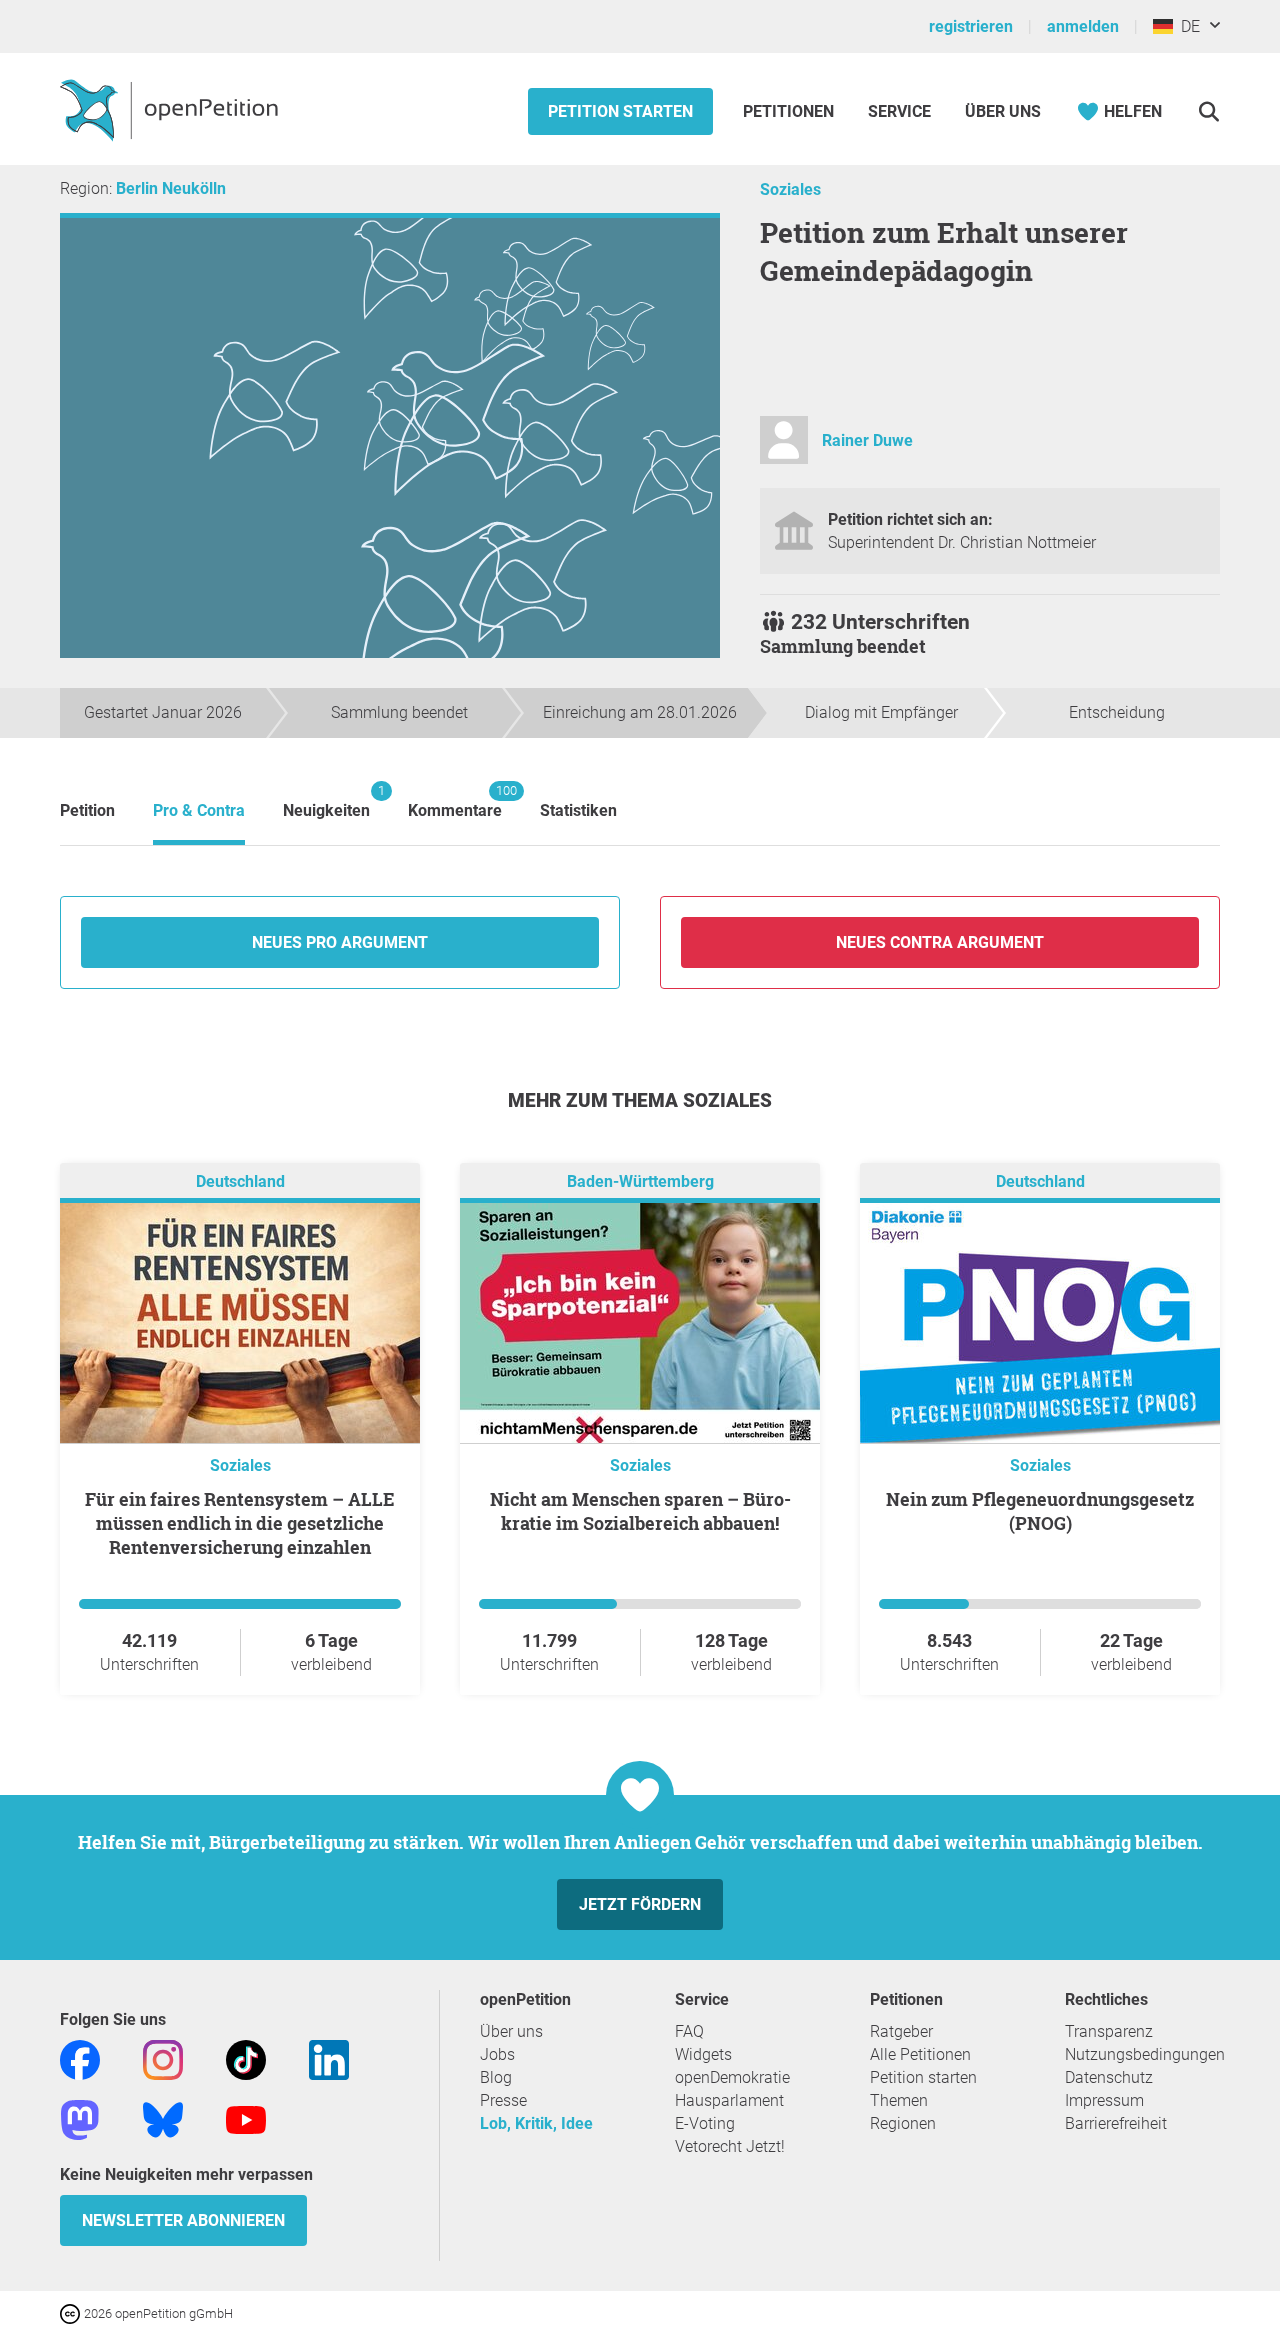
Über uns (511, 2031)
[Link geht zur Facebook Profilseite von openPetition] (80, 2058)
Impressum (1104, 2100)
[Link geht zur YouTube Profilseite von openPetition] (246, 2118)
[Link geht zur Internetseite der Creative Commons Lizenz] (72, 2312)
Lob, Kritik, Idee (536, 2123)
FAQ (689, 2031)
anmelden (1083, 26)
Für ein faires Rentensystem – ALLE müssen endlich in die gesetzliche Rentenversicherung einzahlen (240, 1523)
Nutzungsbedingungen (1145, 2054)
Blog (496, 2077)
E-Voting (705, 2123)
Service (899, 111)
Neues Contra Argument (940, 942)
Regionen (903, 2123)
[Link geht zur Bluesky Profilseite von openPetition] (163, 2118)
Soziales (790, 189)
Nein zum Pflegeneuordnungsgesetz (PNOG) (1040, 1511)
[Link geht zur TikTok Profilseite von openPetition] (246, 2058)
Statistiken (578, 810)
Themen (899, 2100)
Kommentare (455, 801)
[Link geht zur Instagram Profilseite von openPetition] (163, 2058)
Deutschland (240, 1181)
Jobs (497, 2054)
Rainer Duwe (867, 440)
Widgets (703, 2054)
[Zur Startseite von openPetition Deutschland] (171, 109)
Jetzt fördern (640, 1904)
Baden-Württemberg (640, 1181)
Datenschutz (1109, 2077)
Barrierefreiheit (1116, 2123)
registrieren (971, 26)
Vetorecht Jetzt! (730, 2146)
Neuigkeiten (326, 801)
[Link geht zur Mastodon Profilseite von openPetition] (80, 2118)
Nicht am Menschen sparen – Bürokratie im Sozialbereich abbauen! (640, 1511)
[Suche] (1208, 111)
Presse (503, 2100)
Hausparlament (729, 2100)
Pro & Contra (199, 810)
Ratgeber (901, 2031)
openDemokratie (732, 2077)
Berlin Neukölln (171, 188)
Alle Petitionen (920, 2054)
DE (1186, 26)
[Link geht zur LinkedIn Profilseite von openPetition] (329, 2058)
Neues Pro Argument (340, 942)
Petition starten (620, 111)
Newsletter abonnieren (183, 2220)
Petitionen (790, 111)
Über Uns (1003, 111)
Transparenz (1109, 2031)
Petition (87, 810)
